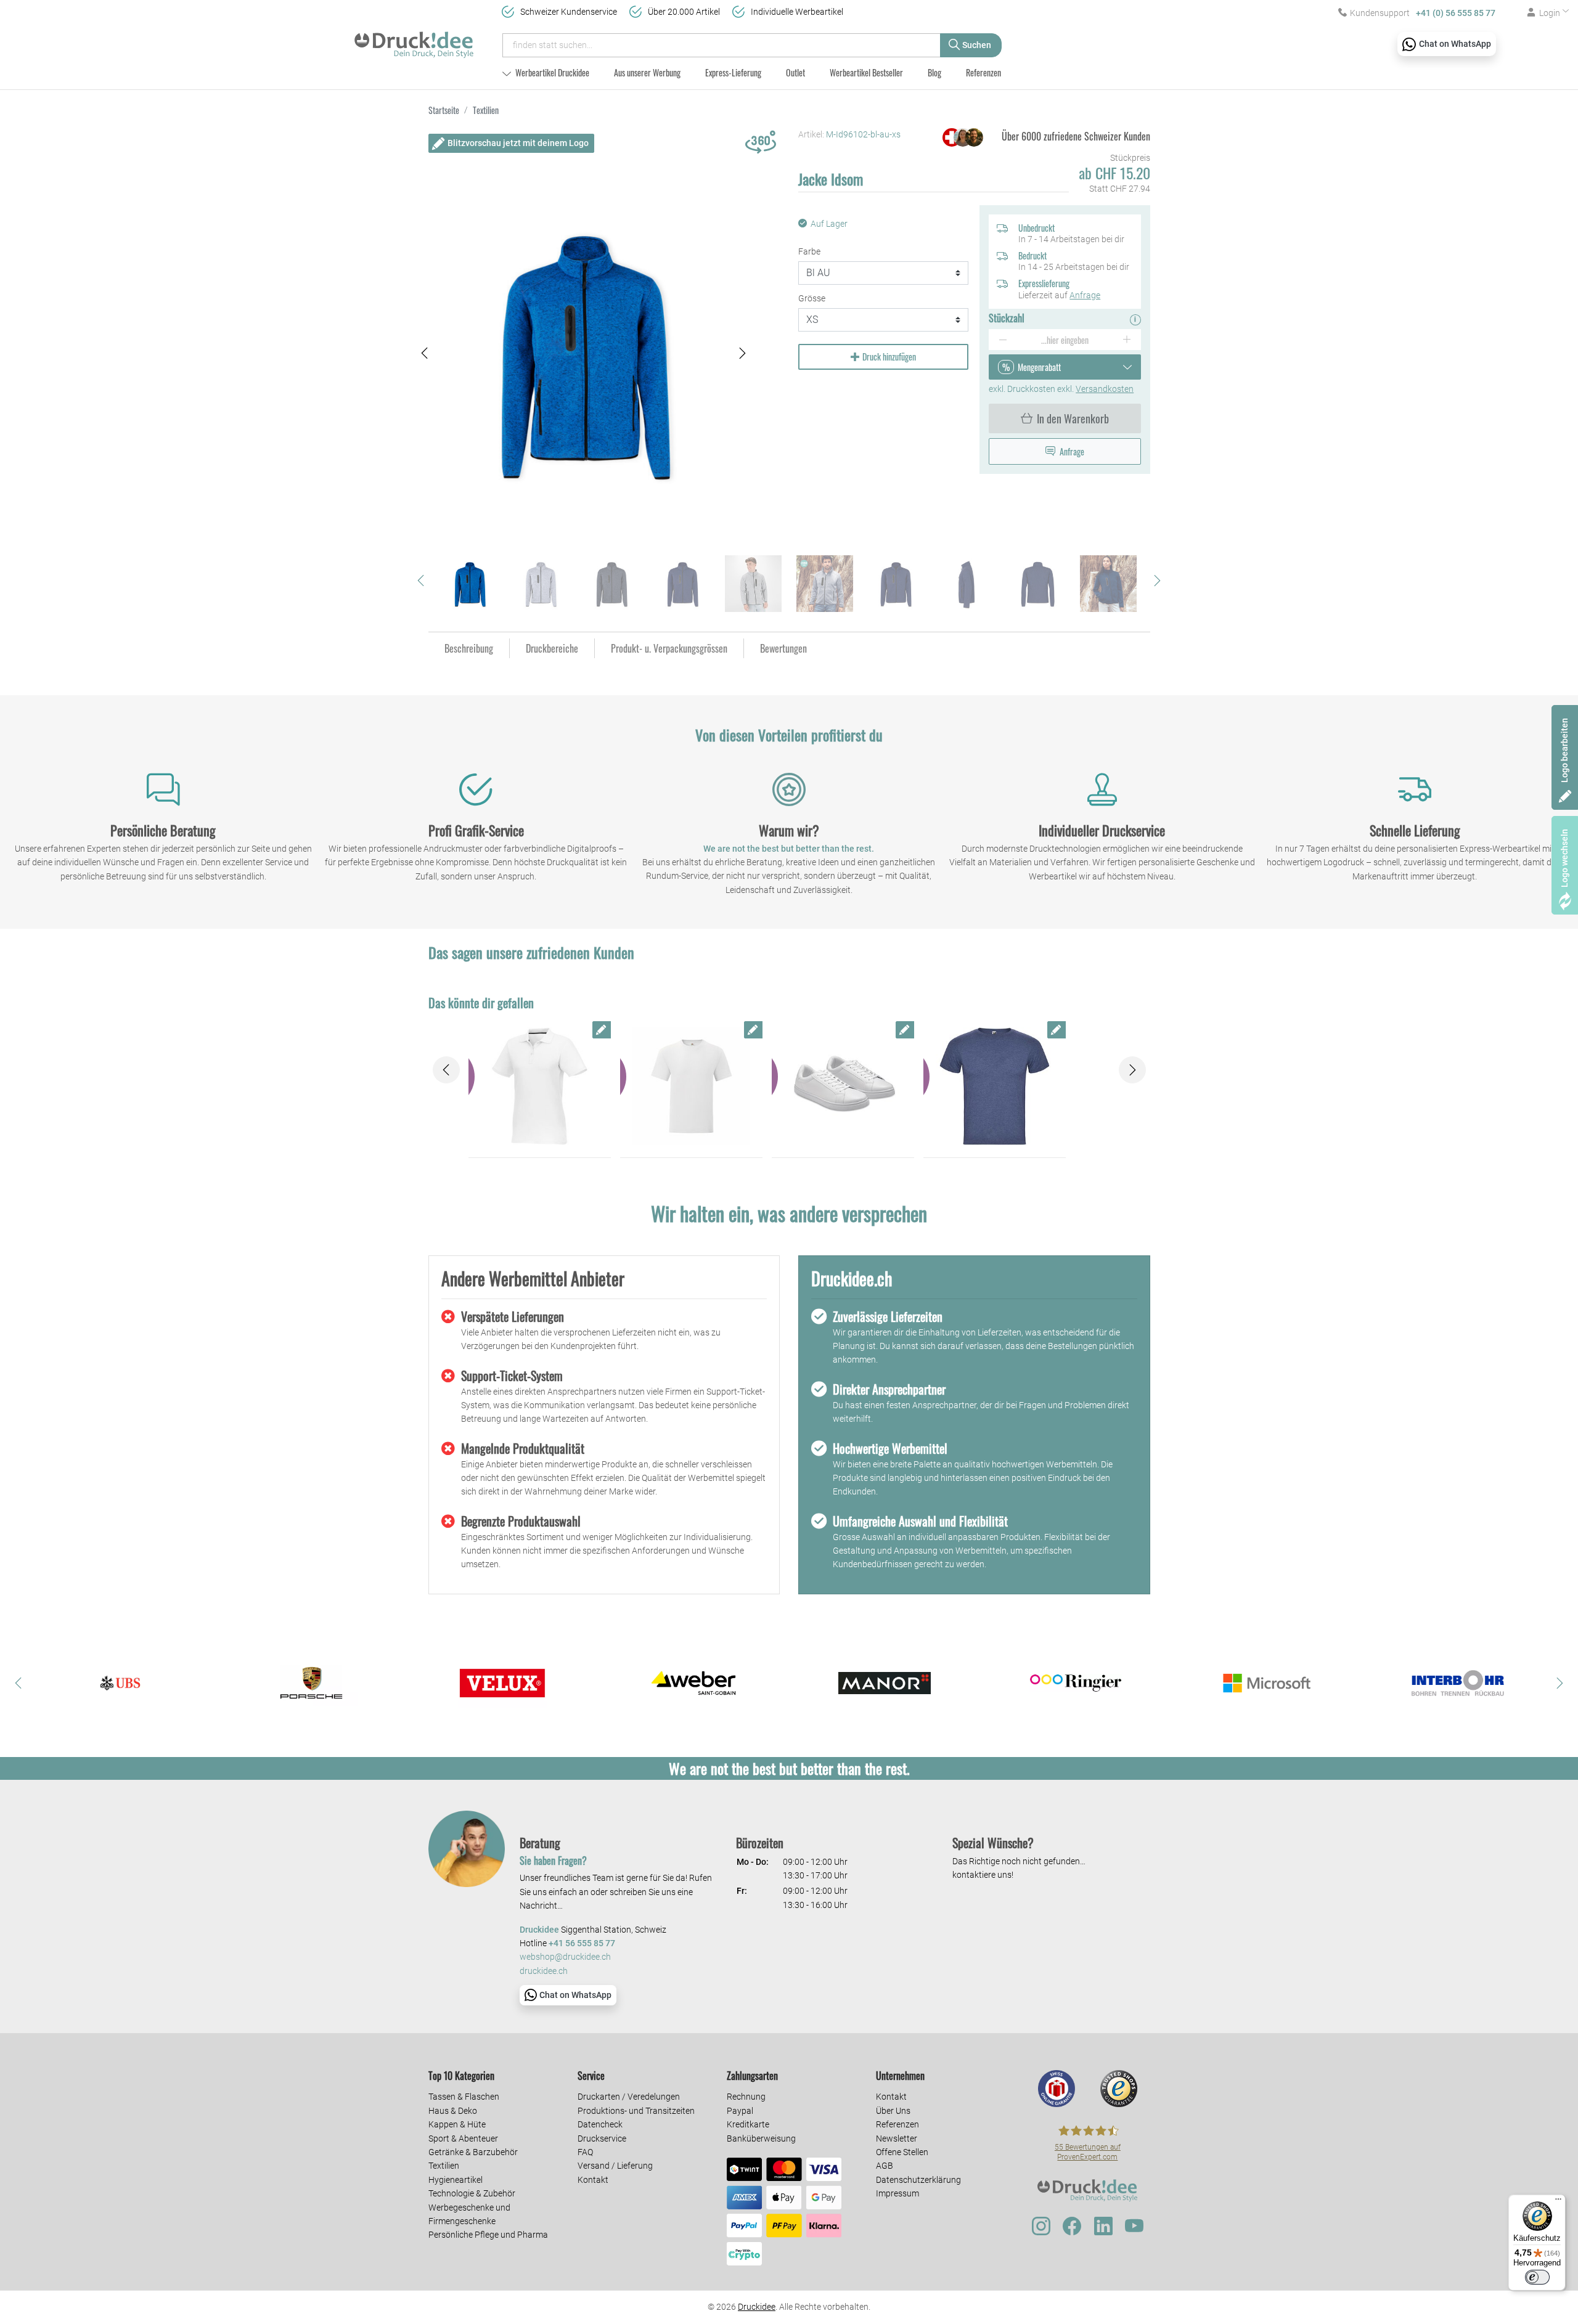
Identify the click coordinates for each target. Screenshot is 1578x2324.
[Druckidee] (414, 39)
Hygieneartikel (456, 2180)
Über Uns (893, 2111)
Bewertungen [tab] (783, 648)
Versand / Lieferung (615, 2166)
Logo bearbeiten (1564, 750)
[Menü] (1558, 2202)
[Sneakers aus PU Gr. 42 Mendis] (843, 1087)
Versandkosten (1105, 389)
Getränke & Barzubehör (473, 2152)
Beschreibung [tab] (469, 648)
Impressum (897, 2193)
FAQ (585, 2152)
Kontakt (593, 2180)
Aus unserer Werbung (647, 72)
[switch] (1537, 2277)
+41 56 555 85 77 (582, 1943)
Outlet (795, 72)
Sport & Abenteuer (463, 2138)
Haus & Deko (453, 2111)
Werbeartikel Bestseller (866, 72)
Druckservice (602, 2138)
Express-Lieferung (733, 72)
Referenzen (983, 72)
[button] (425, 353)
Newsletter (897, 2138)
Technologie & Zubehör (472, 2193)
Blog (934, 72)
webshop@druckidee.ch (565, 1957)
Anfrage (1085, 295)
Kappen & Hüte (457, 2124)
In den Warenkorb (1073, 418)
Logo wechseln (1564, 858)
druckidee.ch (544, 1971)
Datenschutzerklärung (918, 2180)
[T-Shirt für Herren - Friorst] (995, 1087)
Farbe (809, 251)
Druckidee (757, 2307)
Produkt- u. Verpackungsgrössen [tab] (669, 648)
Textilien (444, 2166)
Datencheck (600, 2124)
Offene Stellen (902, 2152)
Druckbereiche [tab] (552, 648)
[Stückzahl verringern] (1003, 340)
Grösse (812, 298)
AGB (885, 2166)
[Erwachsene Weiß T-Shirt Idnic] (691, 1087)
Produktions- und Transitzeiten (636, 2111)
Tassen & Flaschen (464, 2097)
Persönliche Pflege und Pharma (488, 2235)
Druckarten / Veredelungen (629, 2097)
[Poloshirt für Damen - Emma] (540, 1087)
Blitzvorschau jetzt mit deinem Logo (518, 143)
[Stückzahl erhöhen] (1127, 340)
